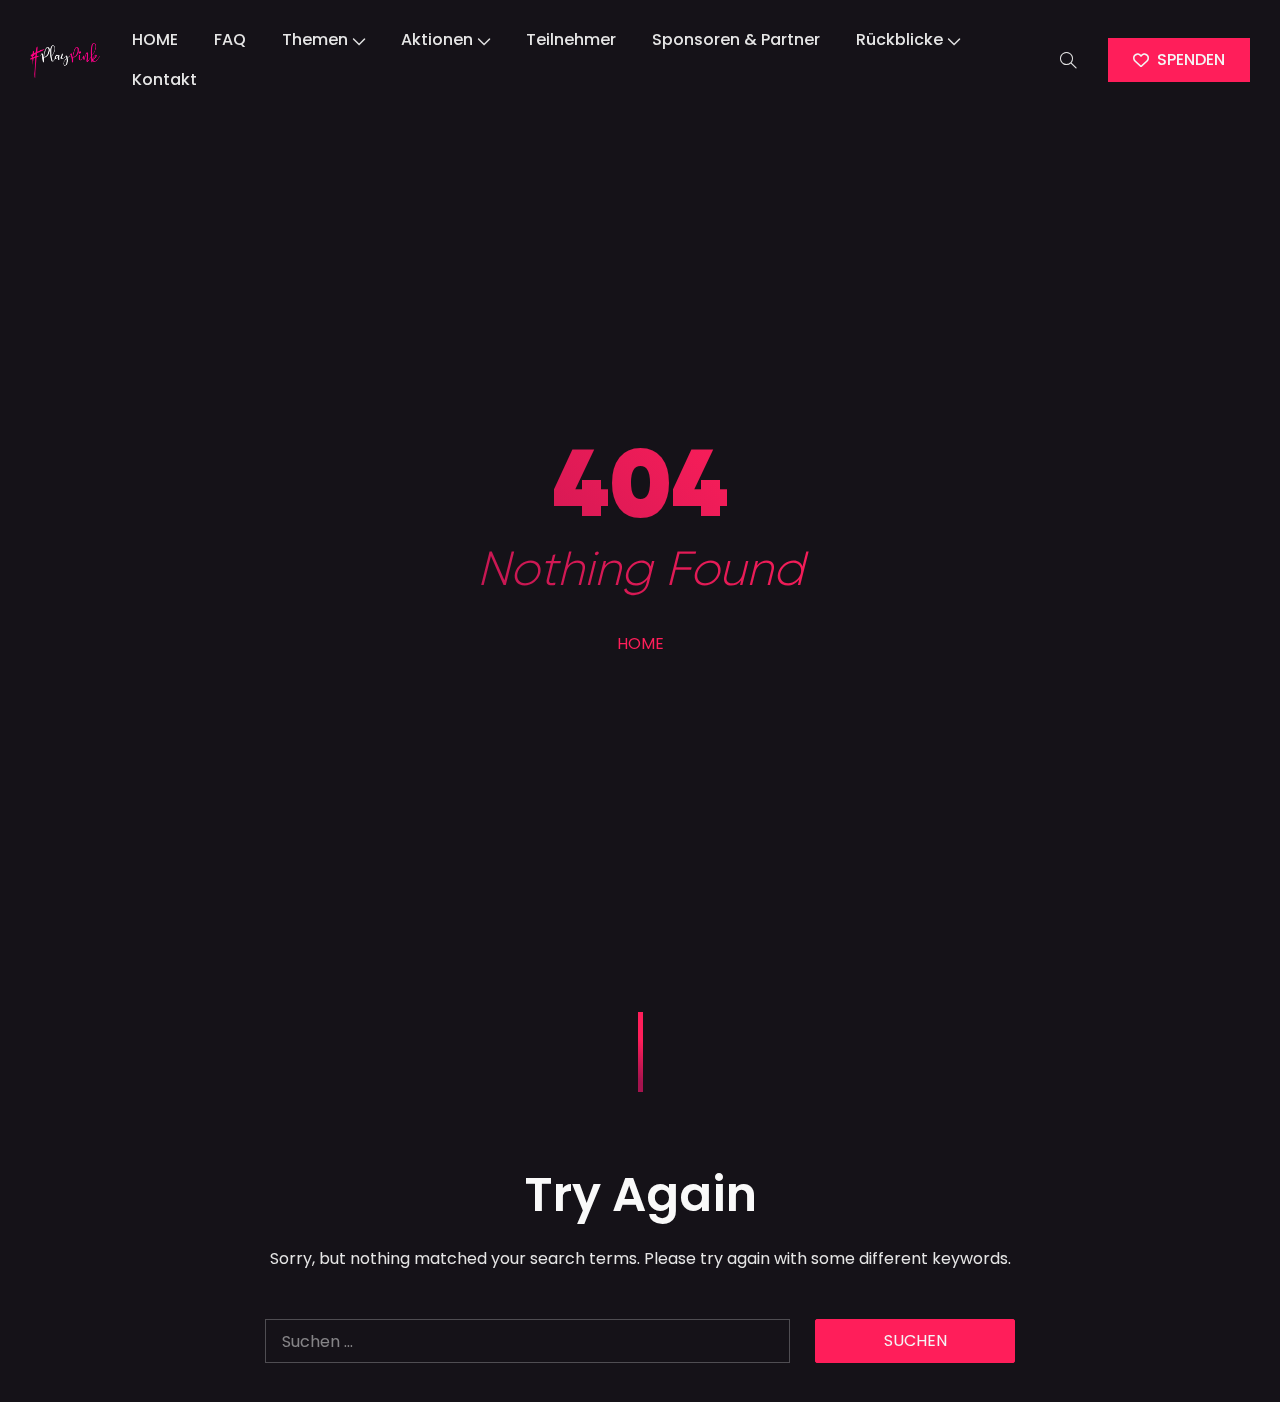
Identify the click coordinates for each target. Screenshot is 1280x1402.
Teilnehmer (571, 39)
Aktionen (437, 39)
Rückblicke (899, 39)
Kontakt (164, 79)
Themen (315, 39)
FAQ (230, 39)
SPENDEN (1191, 59)
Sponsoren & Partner (736, 39)
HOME (155, 39)
